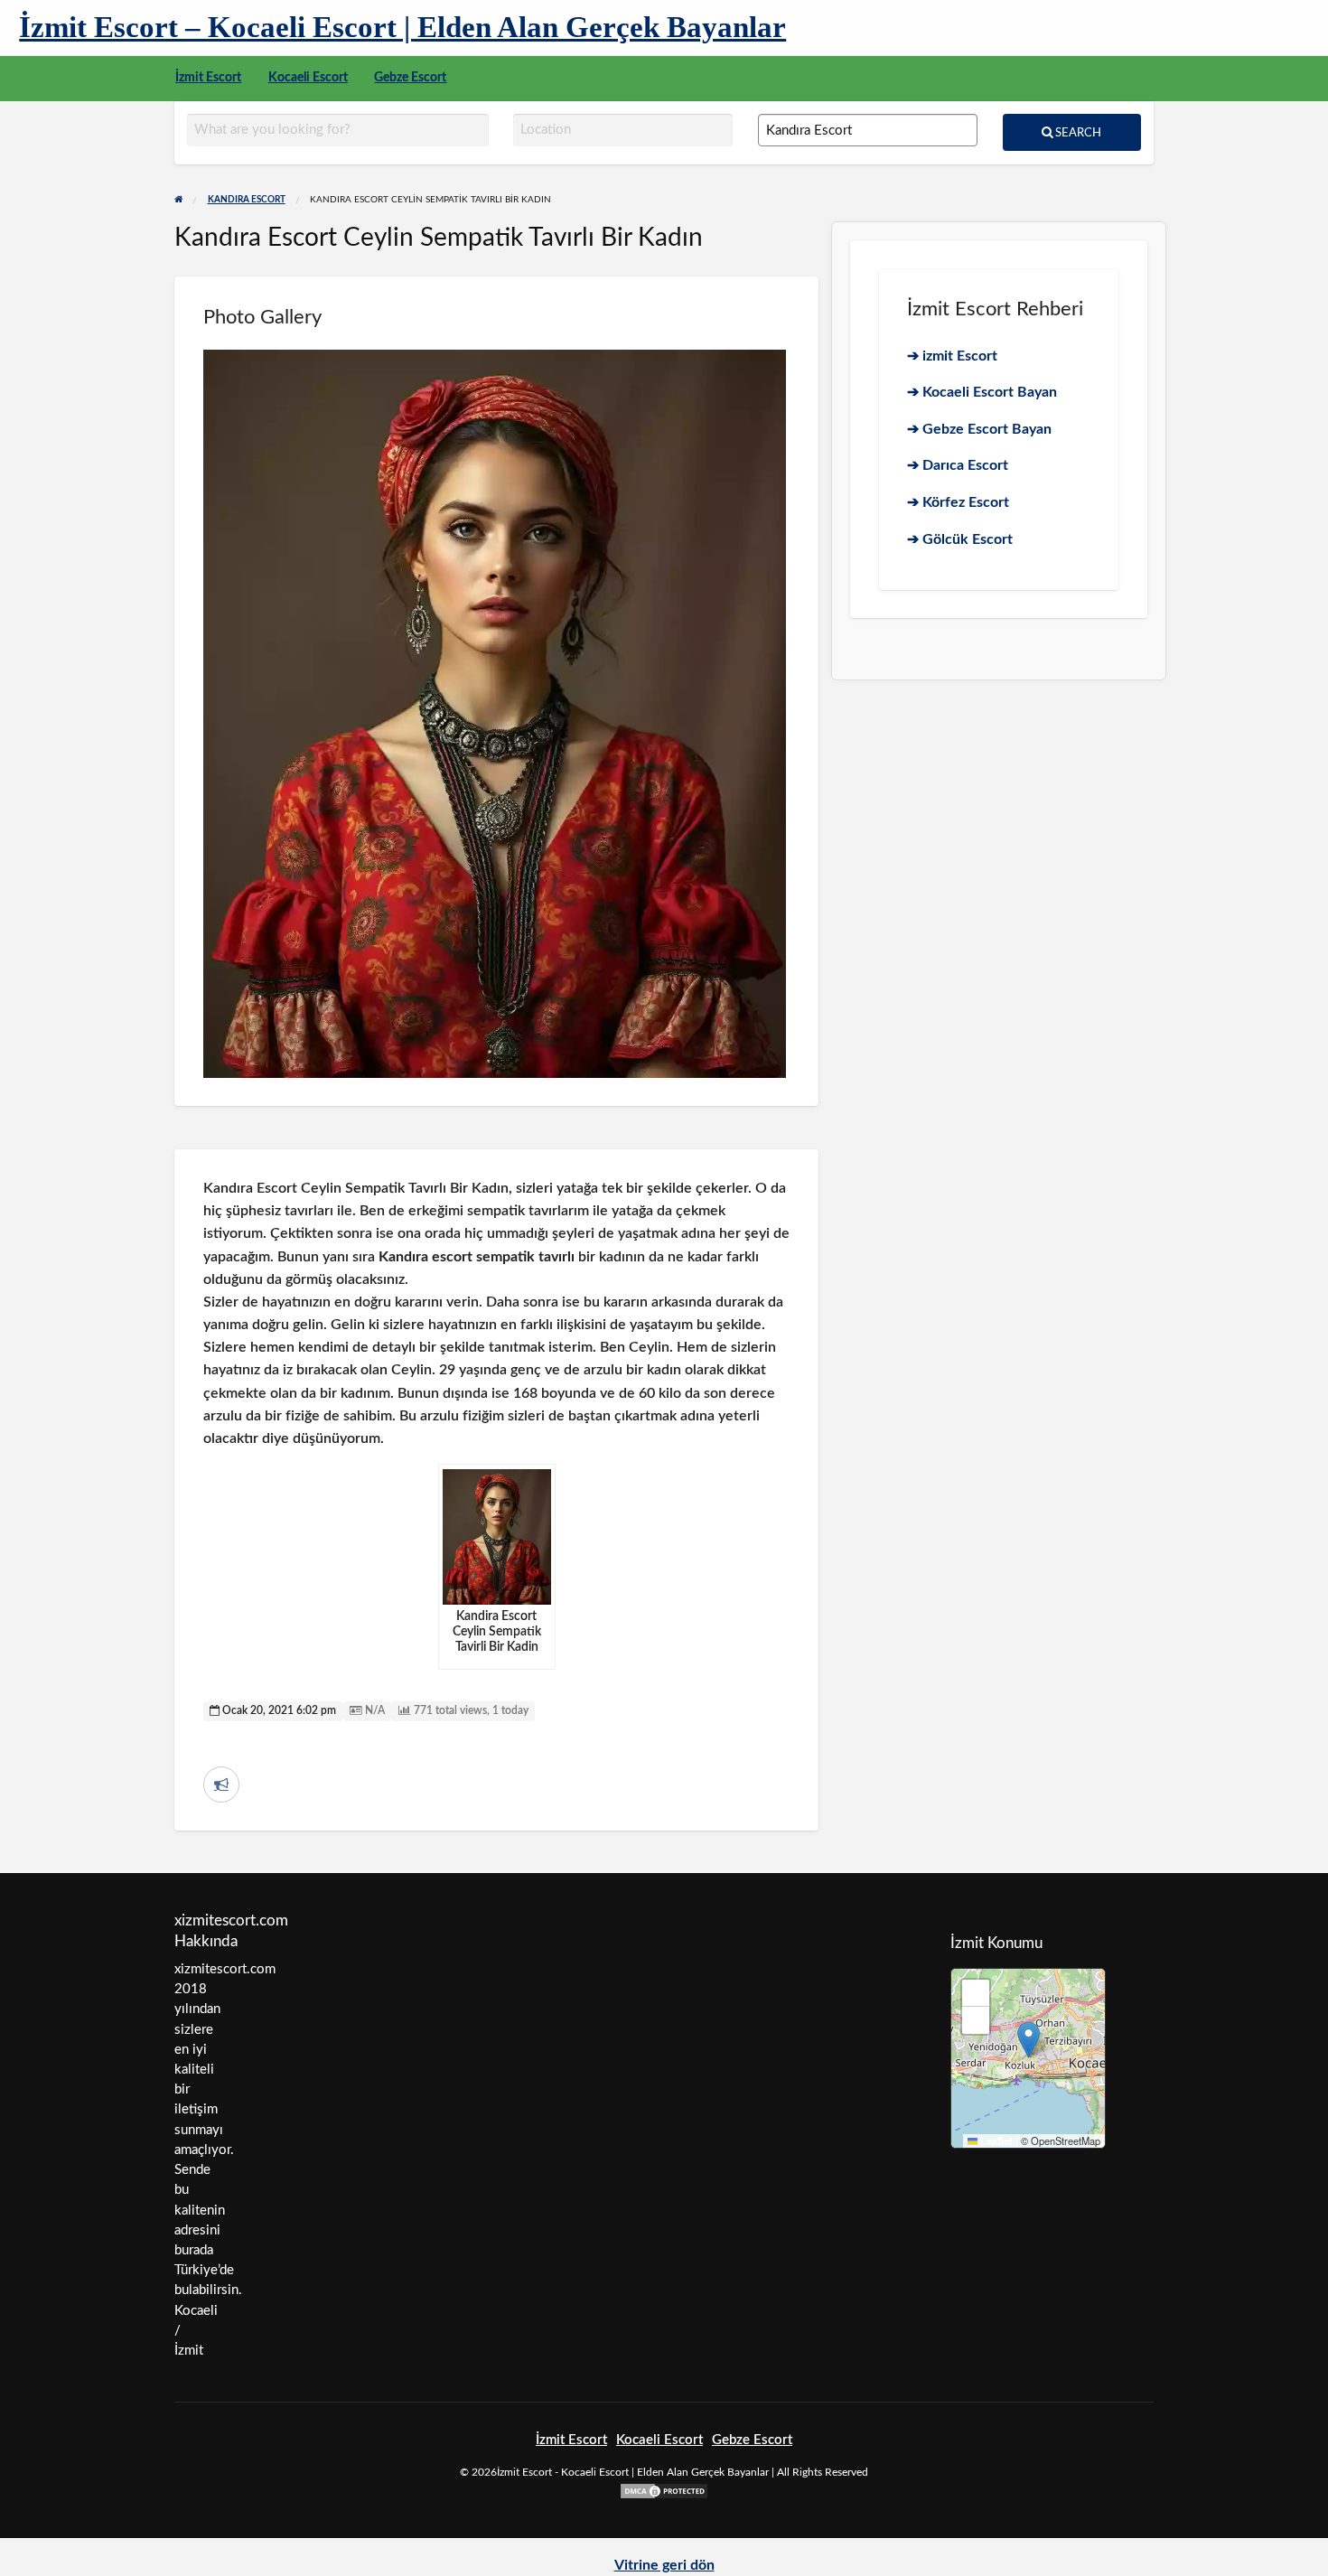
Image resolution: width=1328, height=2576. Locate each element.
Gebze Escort (410, 78)
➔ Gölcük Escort (960, 539)
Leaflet (995, 2141)
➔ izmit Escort (952, 356)
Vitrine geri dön (664, 2565)
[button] (1029, 2040)
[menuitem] (208, 79)
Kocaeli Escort (308, 78)
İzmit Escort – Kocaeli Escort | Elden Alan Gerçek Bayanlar (402, 27)
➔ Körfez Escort (958, 502)
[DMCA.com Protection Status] (664, 2491)
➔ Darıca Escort (958, 465)
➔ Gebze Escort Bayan (979, 429)
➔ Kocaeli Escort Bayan (982, 392)
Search (1077, 133)
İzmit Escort (208, 78)
